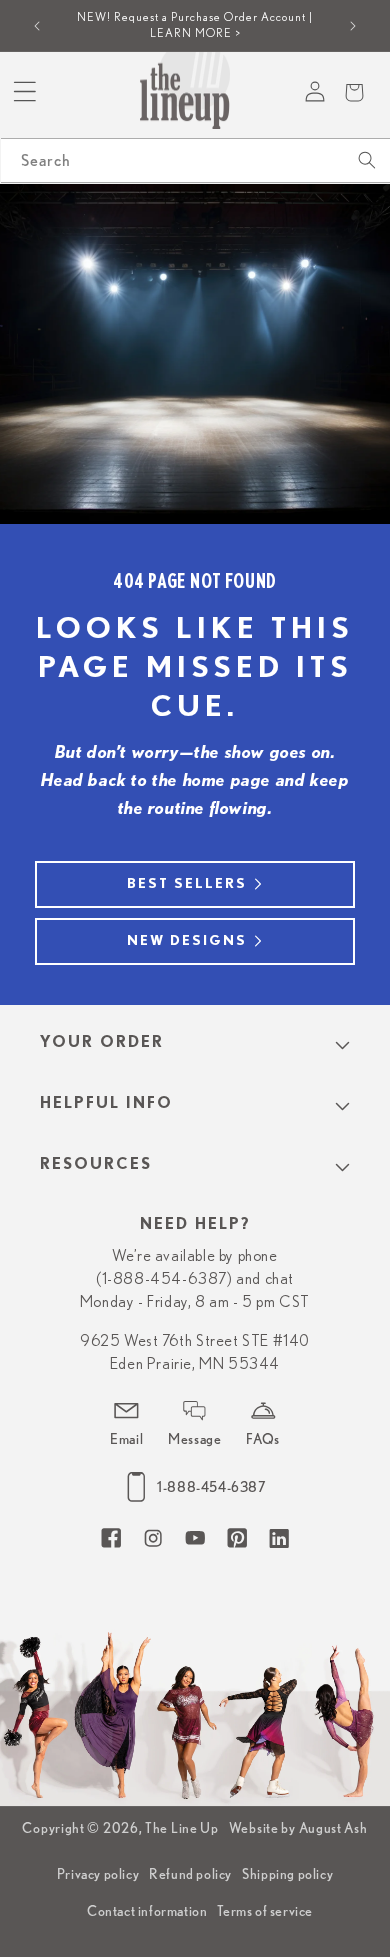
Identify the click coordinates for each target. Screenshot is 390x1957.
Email (126, 1439)
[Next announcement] (353, 26)
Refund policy (190, 1874)
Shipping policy (287, 1874)
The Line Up (182, 1828)
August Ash (333, 1828)
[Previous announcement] (37, 26)
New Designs (187, 941)
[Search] (367, 160)
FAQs (262, 1439)
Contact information (147, 1911)
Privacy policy (98, 1874)
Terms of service (265, 1911)
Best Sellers (187, 884)
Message (194, 1439)
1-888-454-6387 (211, 1487)
